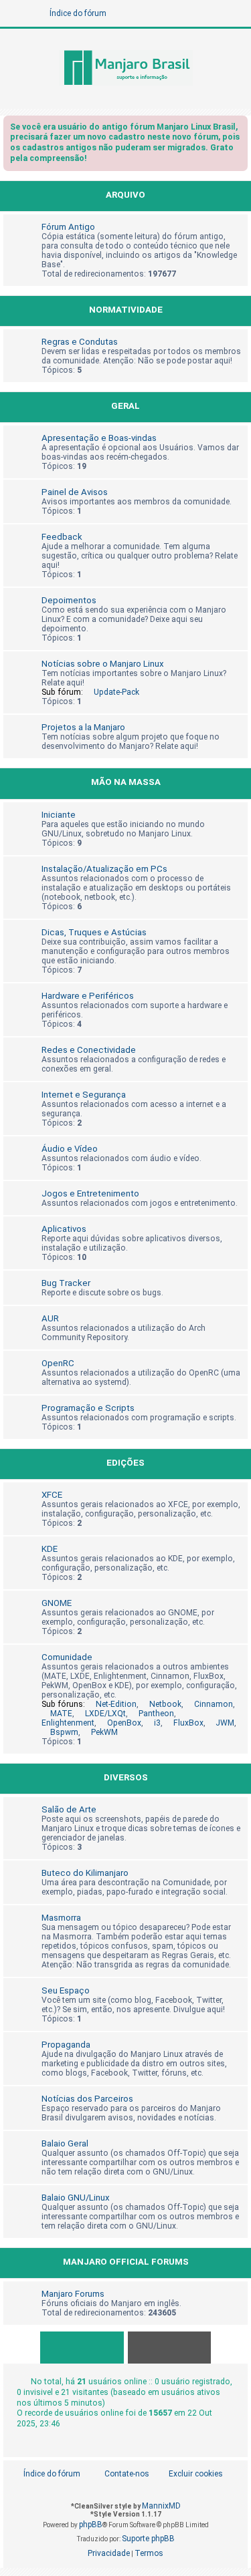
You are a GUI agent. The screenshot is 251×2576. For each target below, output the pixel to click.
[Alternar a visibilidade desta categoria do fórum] (240, 196)
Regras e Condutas (80, 342)
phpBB (91, 2525)
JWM (225, 1723)
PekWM (104, 1732)
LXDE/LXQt (105, 1714)
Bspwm (64, 1732)
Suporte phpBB (148, 2539)
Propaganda (66, 2045)
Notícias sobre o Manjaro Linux (103, 664)
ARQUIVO (125, 195)
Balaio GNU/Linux (76, 2198)
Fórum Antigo (68, 227)
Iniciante (59, 815)
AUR (50, 1318)
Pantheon (156, 1714)
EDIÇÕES (125, 1463)
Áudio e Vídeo (70, 1149)
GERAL (125, 406)
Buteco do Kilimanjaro (85, 1873)
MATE (61, 1714)
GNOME (57, 1603)
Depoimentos (69, 600)
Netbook (165, 1704)
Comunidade (67, 1657)
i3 (157, 1723)
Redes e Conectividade (89, 1050)
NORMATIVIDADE (126, 310)
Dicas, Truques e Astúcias (94, 932)
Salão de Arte (69, 1809)
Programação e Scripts (88, 1408)
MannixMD (161, 2506)
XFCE (52, 1495)
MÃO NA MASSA (126, 782)
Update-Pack (116, 692)
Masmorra (61, 1918)
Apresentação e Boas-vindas (99, 438)
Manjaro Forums (73, 2294)
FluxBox (188, 1723)
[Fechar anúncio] (239, 129)
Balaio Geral (65, 2143)
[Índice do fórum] (125, 69)
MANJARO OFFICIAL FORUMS (126, 2262)
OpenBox (124, 1723)
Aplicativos (64, 1229)
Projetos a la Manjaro (83, 727)
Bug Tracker (66, 1283)
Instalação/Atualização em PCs (104, 869)
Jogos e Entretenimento (90, 1193)
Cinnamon (214, 1704)
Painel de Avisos (75, 492)
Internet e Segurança (84, 1095)
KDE (50, 1549)
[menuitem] (188, 2474)
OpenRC (58, 1363)
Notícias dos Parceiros (87, 2099)
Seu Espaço (66, 1990)
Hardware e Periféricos (88, 996)
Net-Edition (116, 1704)
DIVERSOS (126, 1777)
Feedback (62, 537)
